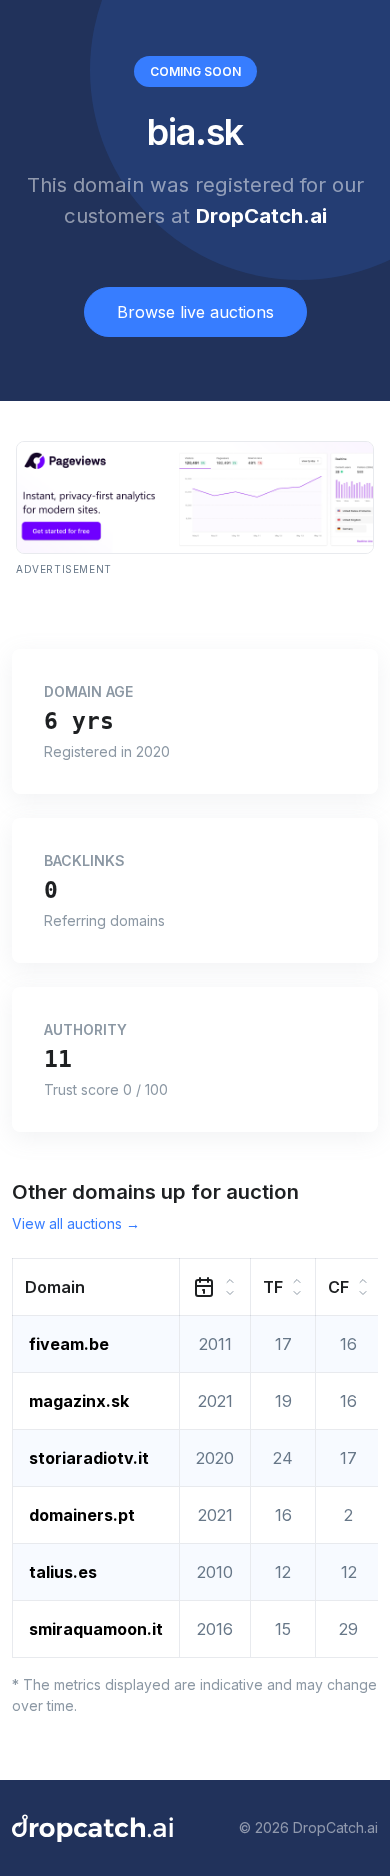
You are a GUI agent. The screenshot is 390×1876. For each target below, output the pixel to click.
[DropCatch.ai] (92, 1828)
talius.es (63, 1572)
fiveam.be (69, 1344)
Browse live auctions (195, 312)
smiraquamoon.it (96, 1629)
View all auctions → (76, 1223)
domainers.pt (82, 1515)
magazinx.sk (79, 1401)
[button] (96, 1286)
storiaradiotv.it (89, 1458)
